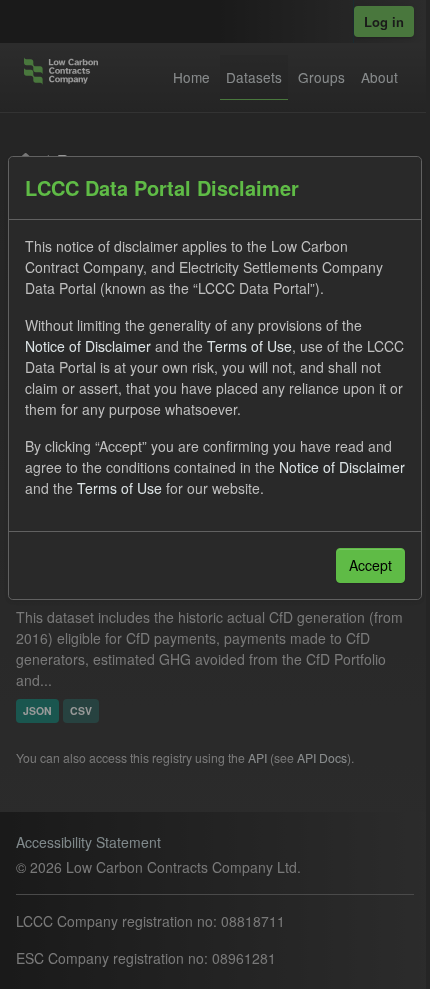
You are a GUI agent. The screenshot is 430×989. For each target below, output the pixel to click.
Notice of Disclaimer (88, 346)
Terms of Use (249, 346)
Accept (370, 565)
